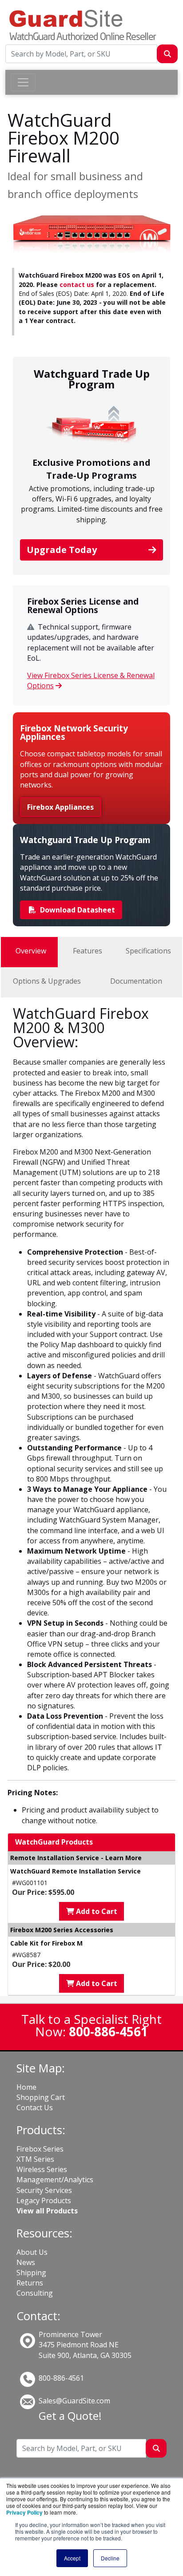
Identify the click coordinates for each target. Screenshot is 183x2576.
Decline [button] (110, 2558)
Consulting (35, 2293)
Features (88, 951)
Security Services (44, 2190)
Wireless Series (42, 2169)
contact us (77, 285)
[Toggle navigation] (23, 82)
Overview (31, 951)
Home (26, 2087)
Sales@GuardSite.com (74, 2401)
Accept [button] (72, 2558)
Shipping (31, 2273)
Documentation (136, 981)
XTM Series (35, 2159)
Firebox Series (40, 2149)
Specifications (148, 951)
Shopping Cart (41, 2097)
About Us (32, 2252)
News (26, 2262)
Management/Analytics (55, 2180)
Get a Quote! (70, 2416)
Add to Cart (96, 1911)
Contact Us (35, 2108)
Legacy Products (44, 2201)
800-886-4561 (61, 2378)
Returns (30, 2283)
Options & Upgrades (47, 981)
